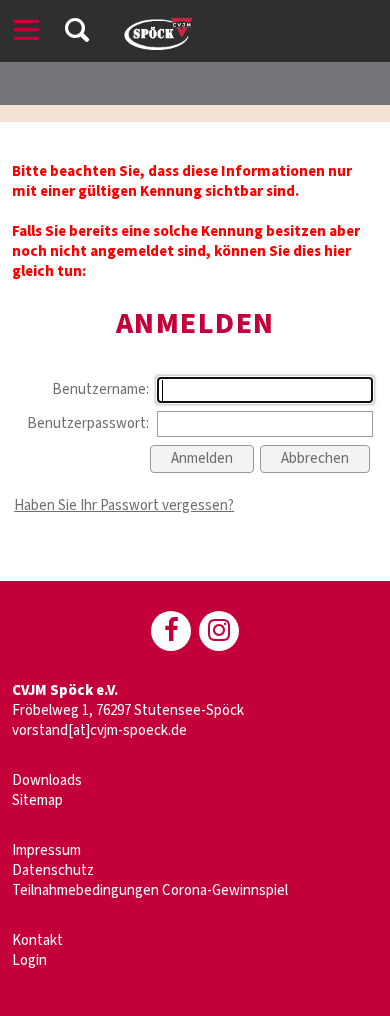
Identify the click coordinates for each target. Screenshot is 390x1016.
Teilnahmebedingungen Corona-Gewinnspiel (150, 890)
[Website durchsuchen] (77, 33)
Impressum (46, 850)
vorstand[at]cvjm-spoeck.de (99, 730)
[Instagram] (219, 631)
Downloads (47, 780)
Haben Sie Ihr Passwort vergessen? (124, 505)
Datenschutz (53, 870)
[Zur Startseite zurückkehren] (157, 24)
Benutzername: (100, 389)
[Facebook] (171, 631)
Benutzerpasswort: (88, 423)
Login (29, 960)
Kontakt (37, 940)
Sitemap (37, 800)
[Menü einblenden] (27, 33)
